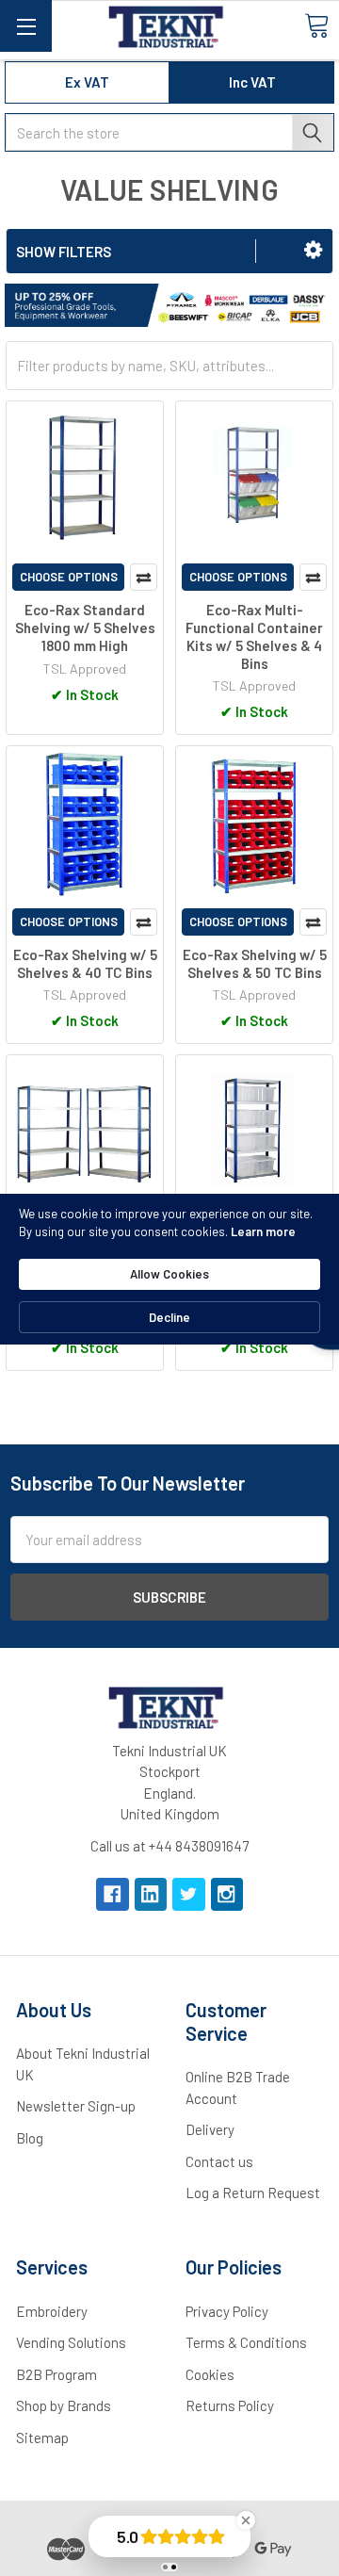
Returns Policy (230, 2405)
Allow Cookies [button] (169, 1274)
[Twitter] (189, 1894)
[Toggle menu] (26, 26)
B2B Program (56, 2374)
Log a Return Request (253, 2193)
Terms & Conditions (246, 2342)
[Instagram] (227, 1894)
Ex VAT (87, 82)
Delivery (210, 2129)
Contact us (219, 2161)
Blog (30, 2138)
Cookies (210, 2374)
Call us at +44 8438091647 (169, 1846)
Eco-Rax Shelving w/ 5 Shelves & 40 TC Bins (85, 963)
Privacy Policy (227, 2311)
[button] (313, 250)
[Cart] (316, 25)
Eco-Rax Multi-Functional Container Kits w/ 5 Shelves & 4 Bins (254, 636)
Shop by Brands (64, 2405)
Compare (144, 577)
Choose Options (69, 577)
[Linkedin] (151, 1894)
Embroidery (52, 2311)
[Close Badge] (246, 2520)
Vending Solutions (71, 2342)
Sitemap (42, 2437)
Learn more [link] (263, 1231)
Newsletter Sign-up (76, 2106)
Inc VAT (252, 82)
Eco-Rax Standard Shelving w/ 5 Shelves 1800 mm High (85, 628)
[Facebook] (113, 1894)
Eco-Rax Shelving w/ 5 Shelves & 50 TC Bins (255, 963)
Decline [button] (169, 1317)
